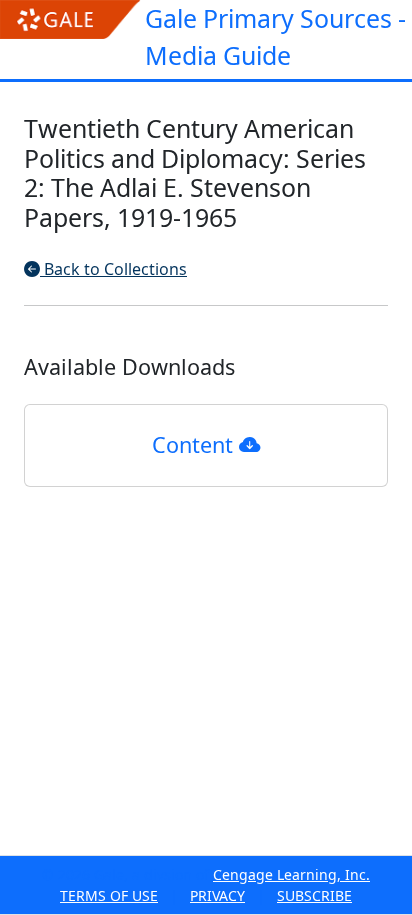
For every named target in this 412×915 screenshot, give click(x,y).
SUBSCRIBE (314, 895)
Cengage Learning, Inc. (291, 874)
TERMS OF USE (109, 895)
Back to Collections (113, 269)
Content (195, 444)
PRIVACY (217, 895)
